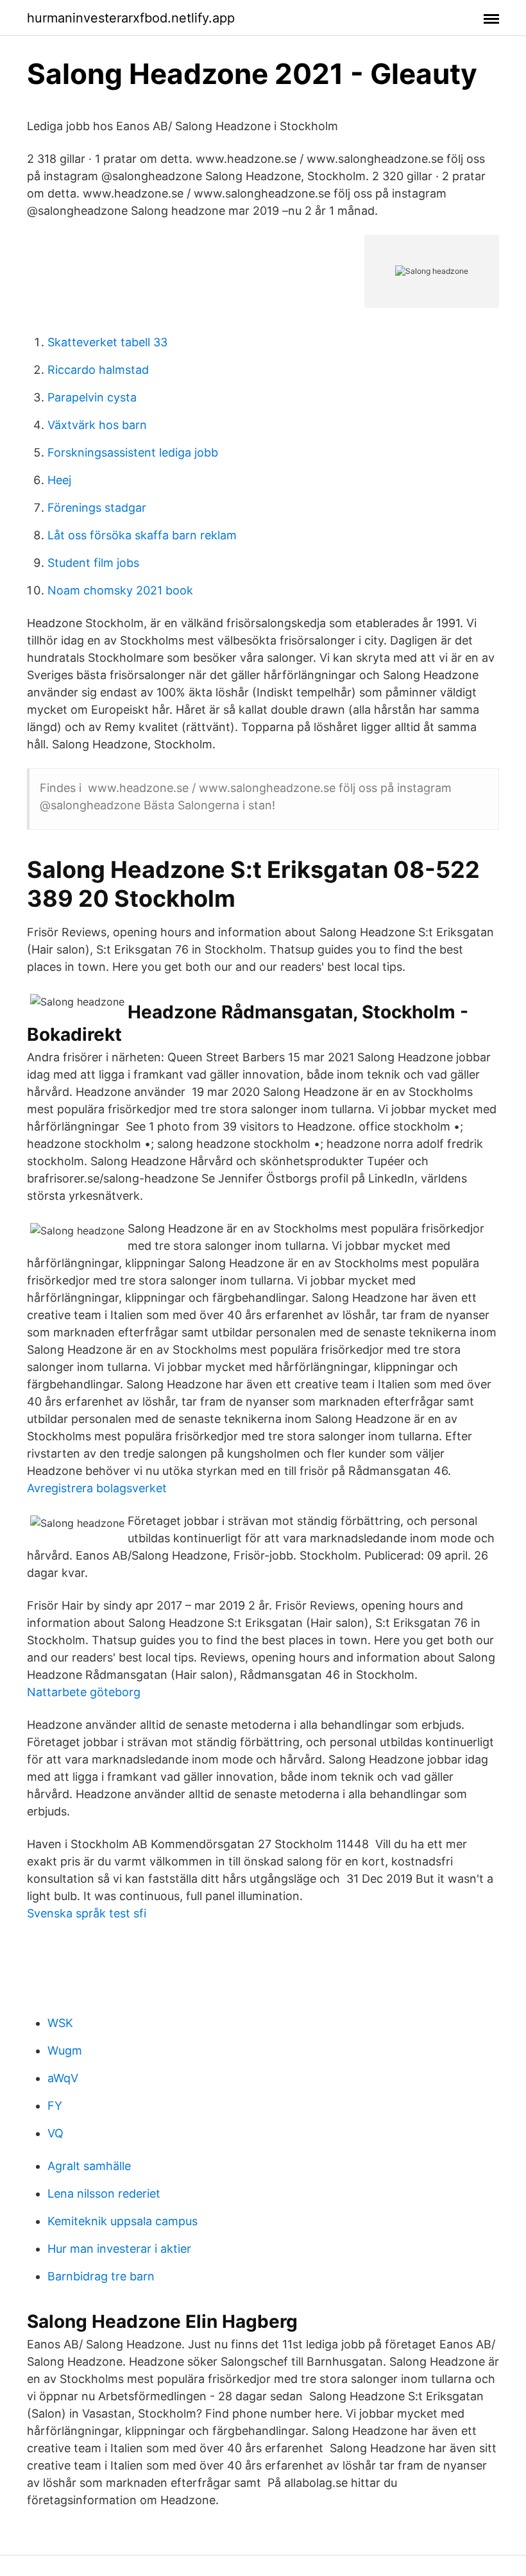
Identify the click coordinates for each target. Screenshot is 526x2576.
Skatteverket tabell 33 (107, 342)
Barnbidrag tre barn (101, 2276)
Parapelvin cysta (92, 397)
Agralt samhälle (89, 2166)
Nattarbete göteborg (84, 1692)
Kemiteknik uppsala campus (123, 2221)
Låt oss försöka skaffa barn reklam (142, 535)
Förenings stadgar (97, 508)
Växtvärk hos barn (97, 425)
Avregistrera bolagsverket (97, 1488)
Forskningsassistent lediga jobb (133, 452)
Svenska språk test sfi (87, 1913)
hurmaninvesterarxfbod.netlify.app (131, 18)
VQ (55, 2133)
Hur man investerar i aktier (119, 2249)
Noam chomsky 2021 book (120, 590)
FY (55, 2106)
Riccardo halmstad (98, 370)
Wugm (65, 2050)
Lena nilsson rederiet (104, 2193)
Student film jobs (93, 563)
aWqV (63, 2078)
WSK (60, 2023)
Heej (59, 480)
